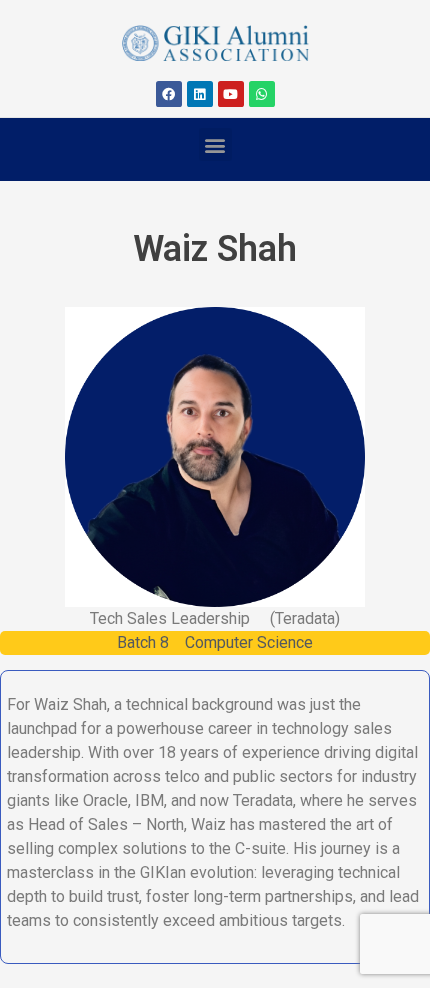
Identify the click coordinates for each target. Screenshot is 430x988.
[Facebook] (169, 94)
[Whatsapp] (262, 94)
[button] (215, 144)
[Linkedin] (200, 94)
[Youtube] (231, 94)
